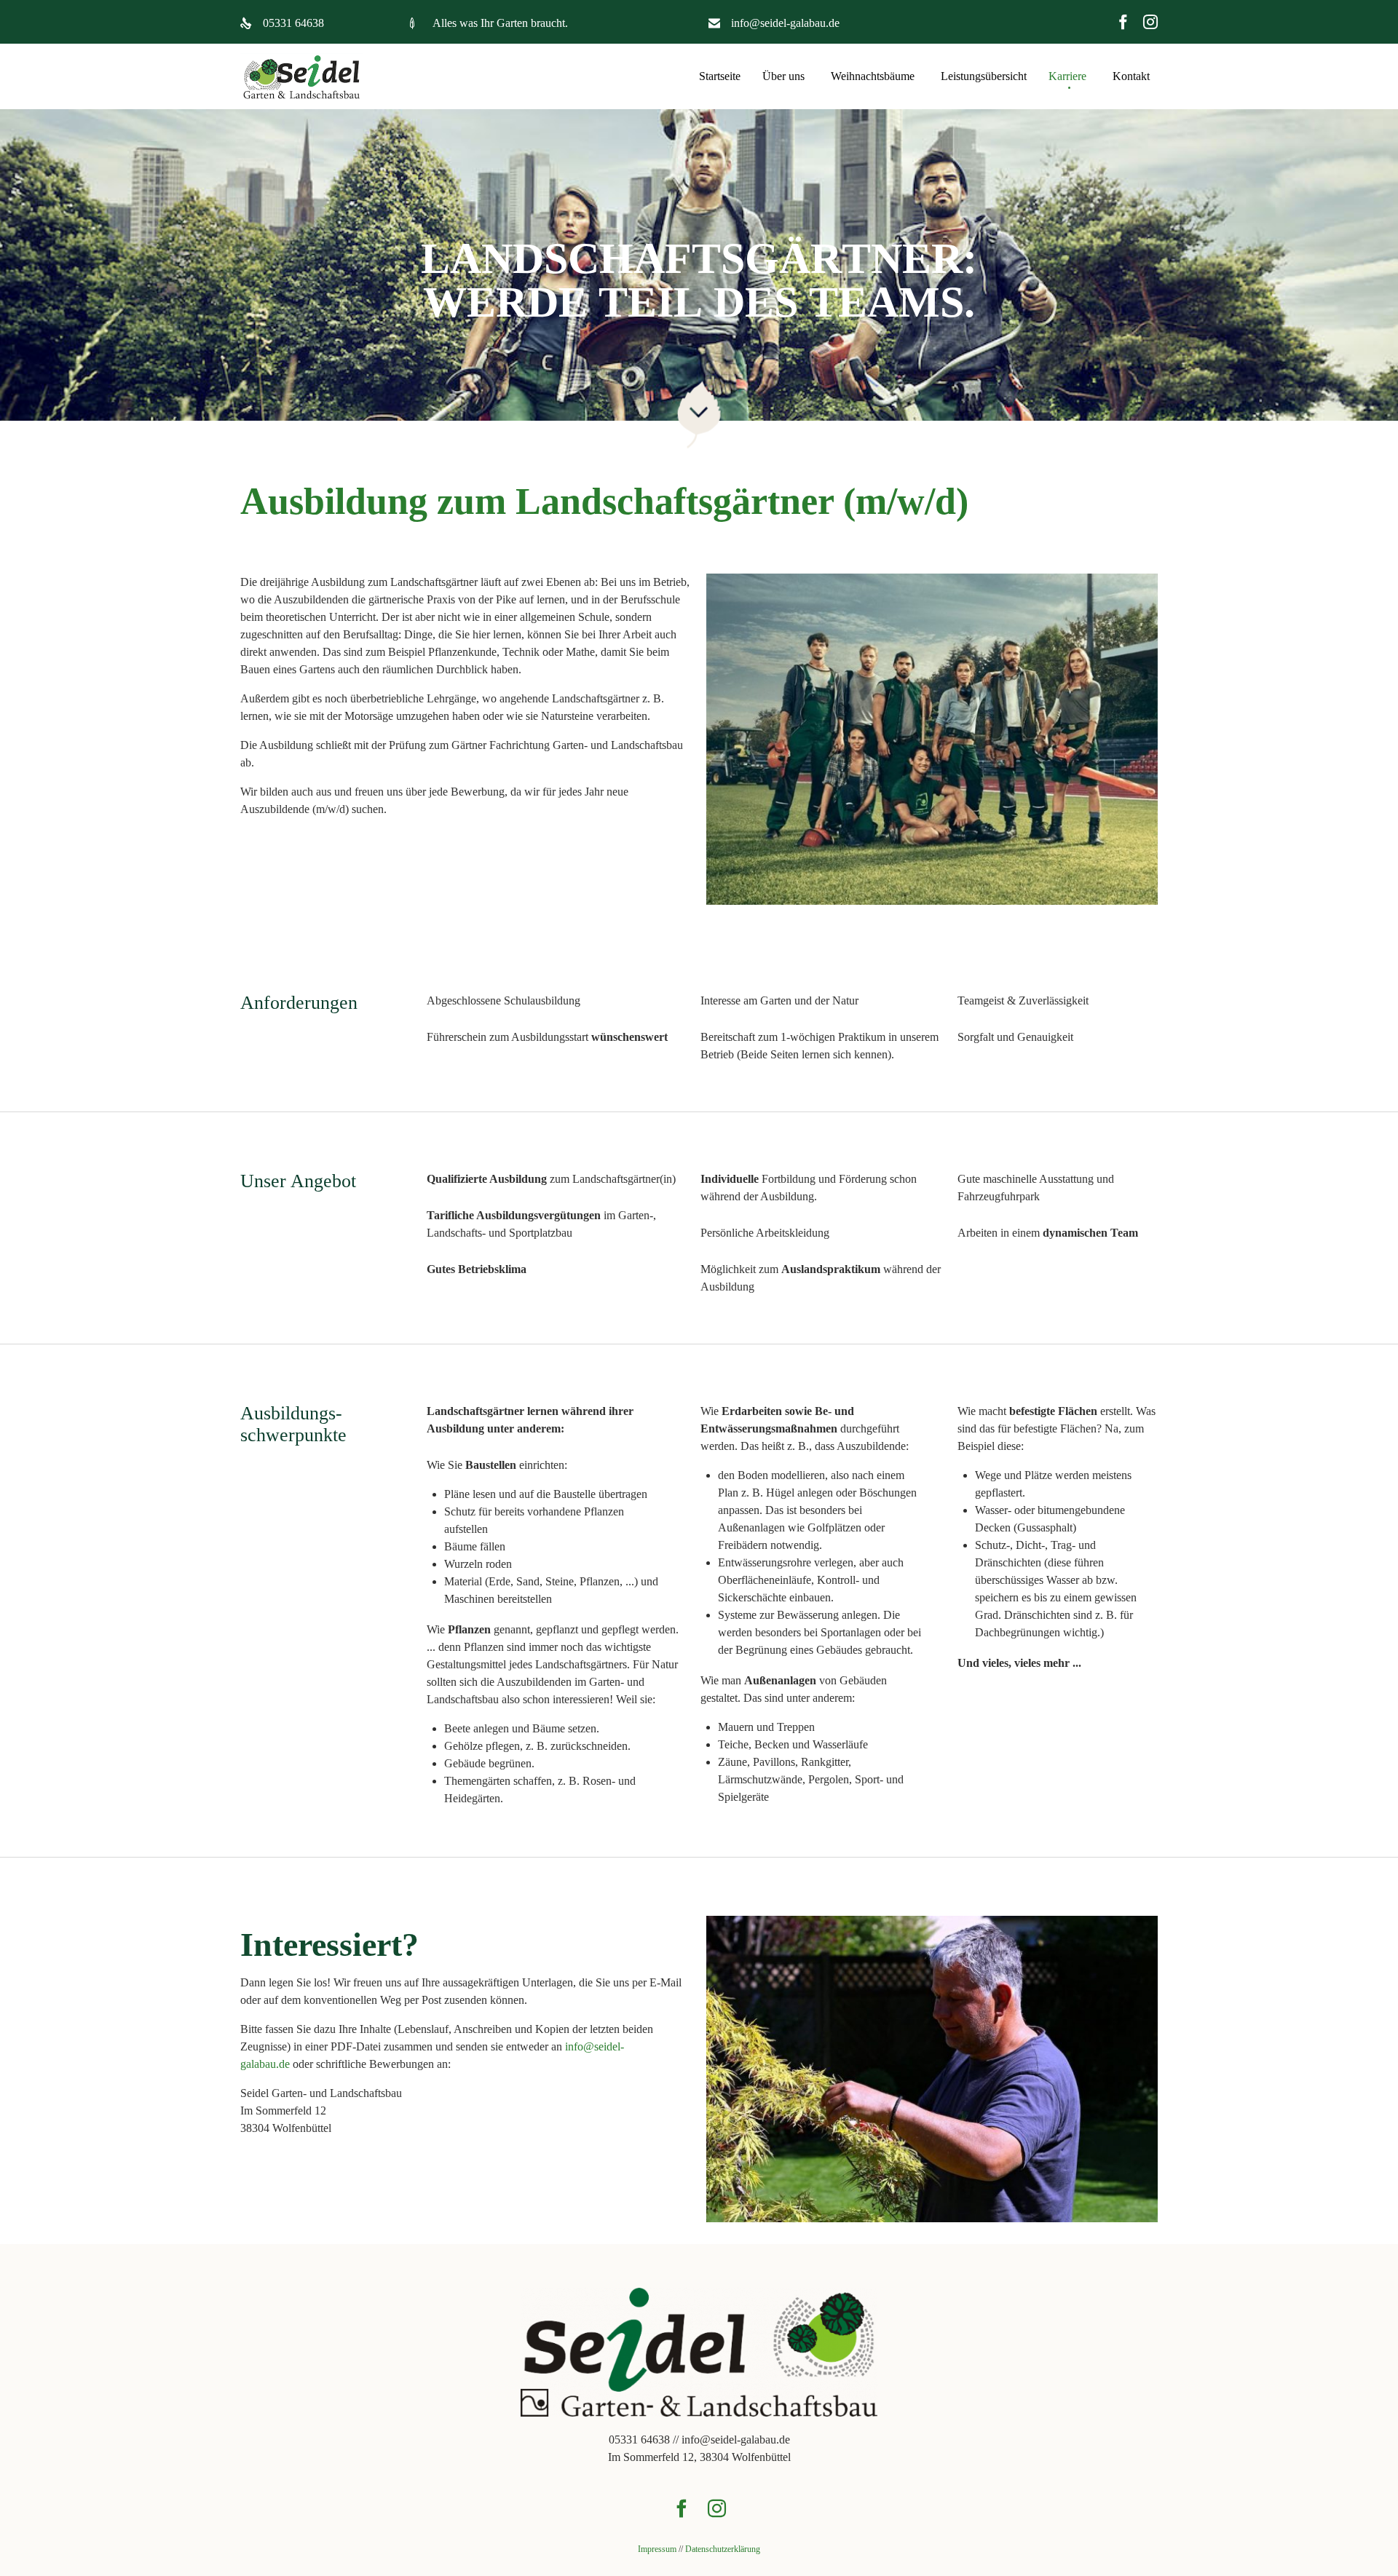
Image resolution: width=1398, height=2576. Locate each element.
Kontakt (1131, 76)
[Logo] (699, 2413)
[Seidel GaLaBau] (301, 77)
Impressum (657, 2549)
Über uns (783, 76)
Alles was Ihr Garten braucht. (500, 23)
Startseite (720, 76)
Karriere (1067, 76)
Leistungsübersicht (984, 76)
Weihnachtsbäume (873, 76)
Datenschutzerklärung (723, 2549)
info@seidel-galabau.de (785, 23)
